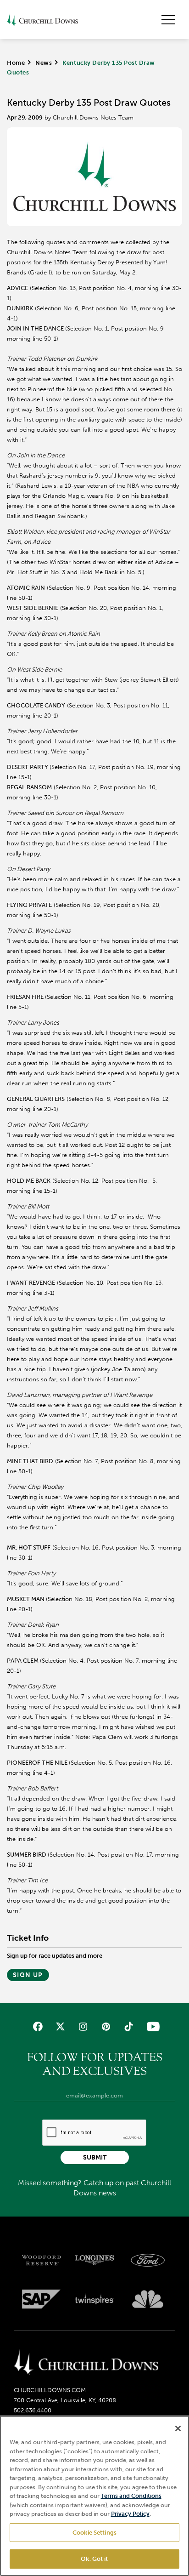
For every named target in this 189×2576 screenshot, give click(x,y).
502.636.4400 (33, 2410)
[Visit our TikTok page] (128, 2026)
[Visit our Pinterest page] (106, 2026)
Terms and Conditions (131, 2496)
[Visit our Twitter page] (60, 2026)
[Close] (178, 2428)
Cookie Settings (94, 2533)
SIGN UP (28, 1975)
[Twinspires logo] (94, 2299)
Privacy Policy (130, 2514)
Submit (95, 2157)
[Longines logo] (94, 2260)
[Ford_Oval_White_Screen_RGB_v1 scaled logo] (148, 2260)
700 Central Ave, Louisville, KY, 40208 (65, 2400)
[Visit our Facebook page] (38, 2026)
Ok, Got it (94, 2559)
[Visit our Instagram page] (83, 2026)
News (44, 63)
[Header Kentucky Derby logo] (42, 20)
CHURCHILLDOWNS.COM (50, 2390)
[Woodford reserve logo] (41, 2260)
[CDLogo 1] (86, 2363)
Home (16, 63)
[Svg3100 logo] (148, 2299)
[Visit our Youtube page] (151, 2026)
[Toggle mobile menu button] (168, 20)
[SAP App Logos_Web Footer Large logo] (41, 2299)
